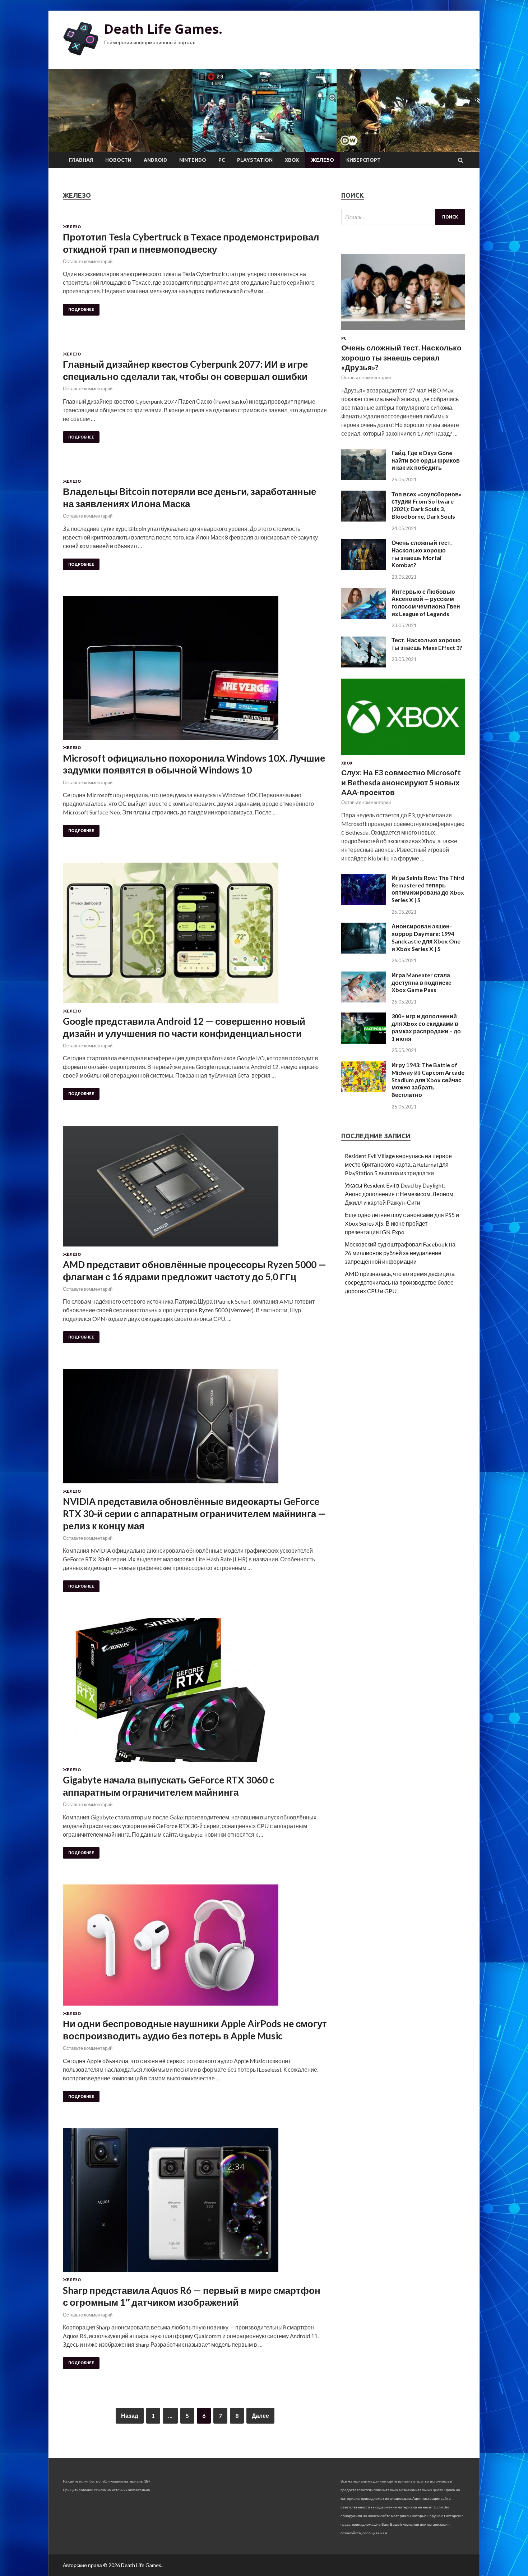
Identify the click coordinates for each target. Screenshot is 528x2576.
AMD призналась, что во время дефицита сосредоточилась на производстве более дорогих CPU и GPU (400, 1282)
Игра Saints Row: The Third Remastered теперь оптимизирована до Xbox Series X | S (428, 889)
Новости (118, 160)
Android (155, 160)
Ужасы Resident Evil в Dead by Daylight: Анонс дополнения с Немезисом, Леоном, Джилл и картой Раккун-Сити (400, 1194)
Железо (323, 160)
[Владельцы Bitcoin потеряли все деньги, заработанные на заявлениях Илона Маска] (195, 474)
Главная (81, 160)
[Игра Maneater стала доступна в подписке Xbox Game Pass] (364, 1000)
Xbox (292, 160)
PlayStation (255, 160)
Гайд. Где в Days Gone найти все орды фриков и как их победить (426, 460)
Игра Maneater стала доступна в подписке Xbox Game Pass (422, 982)
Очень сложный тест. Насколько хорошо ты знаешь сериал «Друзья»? (401, 357)
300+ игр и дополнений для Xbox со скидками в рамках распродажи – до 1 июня (426, 1027)
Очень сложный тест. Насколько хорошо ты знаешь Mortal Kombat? (422, 554)
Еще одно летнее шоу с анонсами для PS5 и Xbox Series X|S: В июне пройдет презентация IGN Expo (402, 1223)
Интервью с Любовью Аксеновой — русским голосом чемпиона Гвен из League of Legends (426, 603)
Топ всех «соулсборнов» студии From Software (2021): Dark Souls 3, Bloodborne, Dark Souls (427, 505)
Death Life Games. (163, 29)
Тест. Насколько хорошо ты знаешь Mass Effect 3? (427, 644)
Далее (260, 2416)
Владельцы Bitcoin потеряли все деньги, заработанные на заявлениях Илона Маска (189, 497)
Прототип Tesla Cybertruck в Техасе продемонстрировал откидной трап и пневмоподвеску (191, 243)
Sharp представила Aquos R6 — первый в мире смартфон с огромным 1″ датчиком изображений (192, 2296)
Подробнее (81, 309)
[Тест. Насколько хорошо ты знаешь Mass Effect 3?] (364, 665)
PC (222, 160)
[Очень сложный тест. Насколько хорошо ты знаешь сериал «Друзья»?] (403, 332)
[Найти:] (403, 217)
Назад (130, 2416)
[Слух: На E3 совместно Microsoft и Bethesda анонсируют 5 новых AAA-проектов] (403, 756)
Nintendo (193, 160)
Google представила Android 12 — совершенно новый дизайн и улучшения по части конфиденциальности (184, 1027)
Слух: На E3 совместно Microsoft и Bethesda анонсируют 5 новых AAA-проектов (401, 782)
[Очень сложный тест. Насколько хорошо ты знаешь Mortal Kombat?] (364, 568)
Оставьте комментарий (88, 261)
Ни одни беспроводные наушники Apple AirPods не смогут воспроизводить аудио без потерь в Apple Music (195, 2030)
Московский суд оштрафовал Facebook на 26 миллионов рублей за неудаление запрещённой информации (400, 1253)
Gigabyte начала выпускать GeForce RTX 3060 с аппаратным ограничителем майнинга (169, 1786)
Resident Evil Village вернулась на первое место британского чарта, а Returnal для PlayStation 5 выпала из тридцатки (398, 1164)
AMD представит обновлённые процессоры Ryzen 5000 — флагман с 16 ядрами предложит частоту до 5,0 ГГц (194, 1271)
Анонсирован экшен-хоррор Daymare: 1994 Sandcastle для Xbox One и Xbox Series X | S (426, 937)
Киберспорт (363, 160)
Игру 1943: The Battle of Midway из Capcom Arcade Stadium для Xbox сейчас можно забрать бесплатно (428, 1080)
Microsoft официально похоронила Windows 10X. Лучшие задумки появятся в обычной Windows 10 (194, 764)
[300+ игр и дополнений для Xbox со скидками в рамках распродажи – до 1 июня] (364, 1041)
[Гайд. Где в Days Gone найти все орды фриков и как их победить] (364, 478)
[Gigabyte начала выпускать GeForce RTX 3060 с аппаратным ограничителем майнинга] (195, 1693)
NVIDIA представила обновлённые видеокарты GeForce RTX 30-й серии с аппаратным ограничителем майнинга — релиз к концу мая (194, 1514)
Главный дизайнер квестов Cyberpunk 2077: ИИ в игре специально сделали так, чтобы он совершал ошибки (185, 370)
